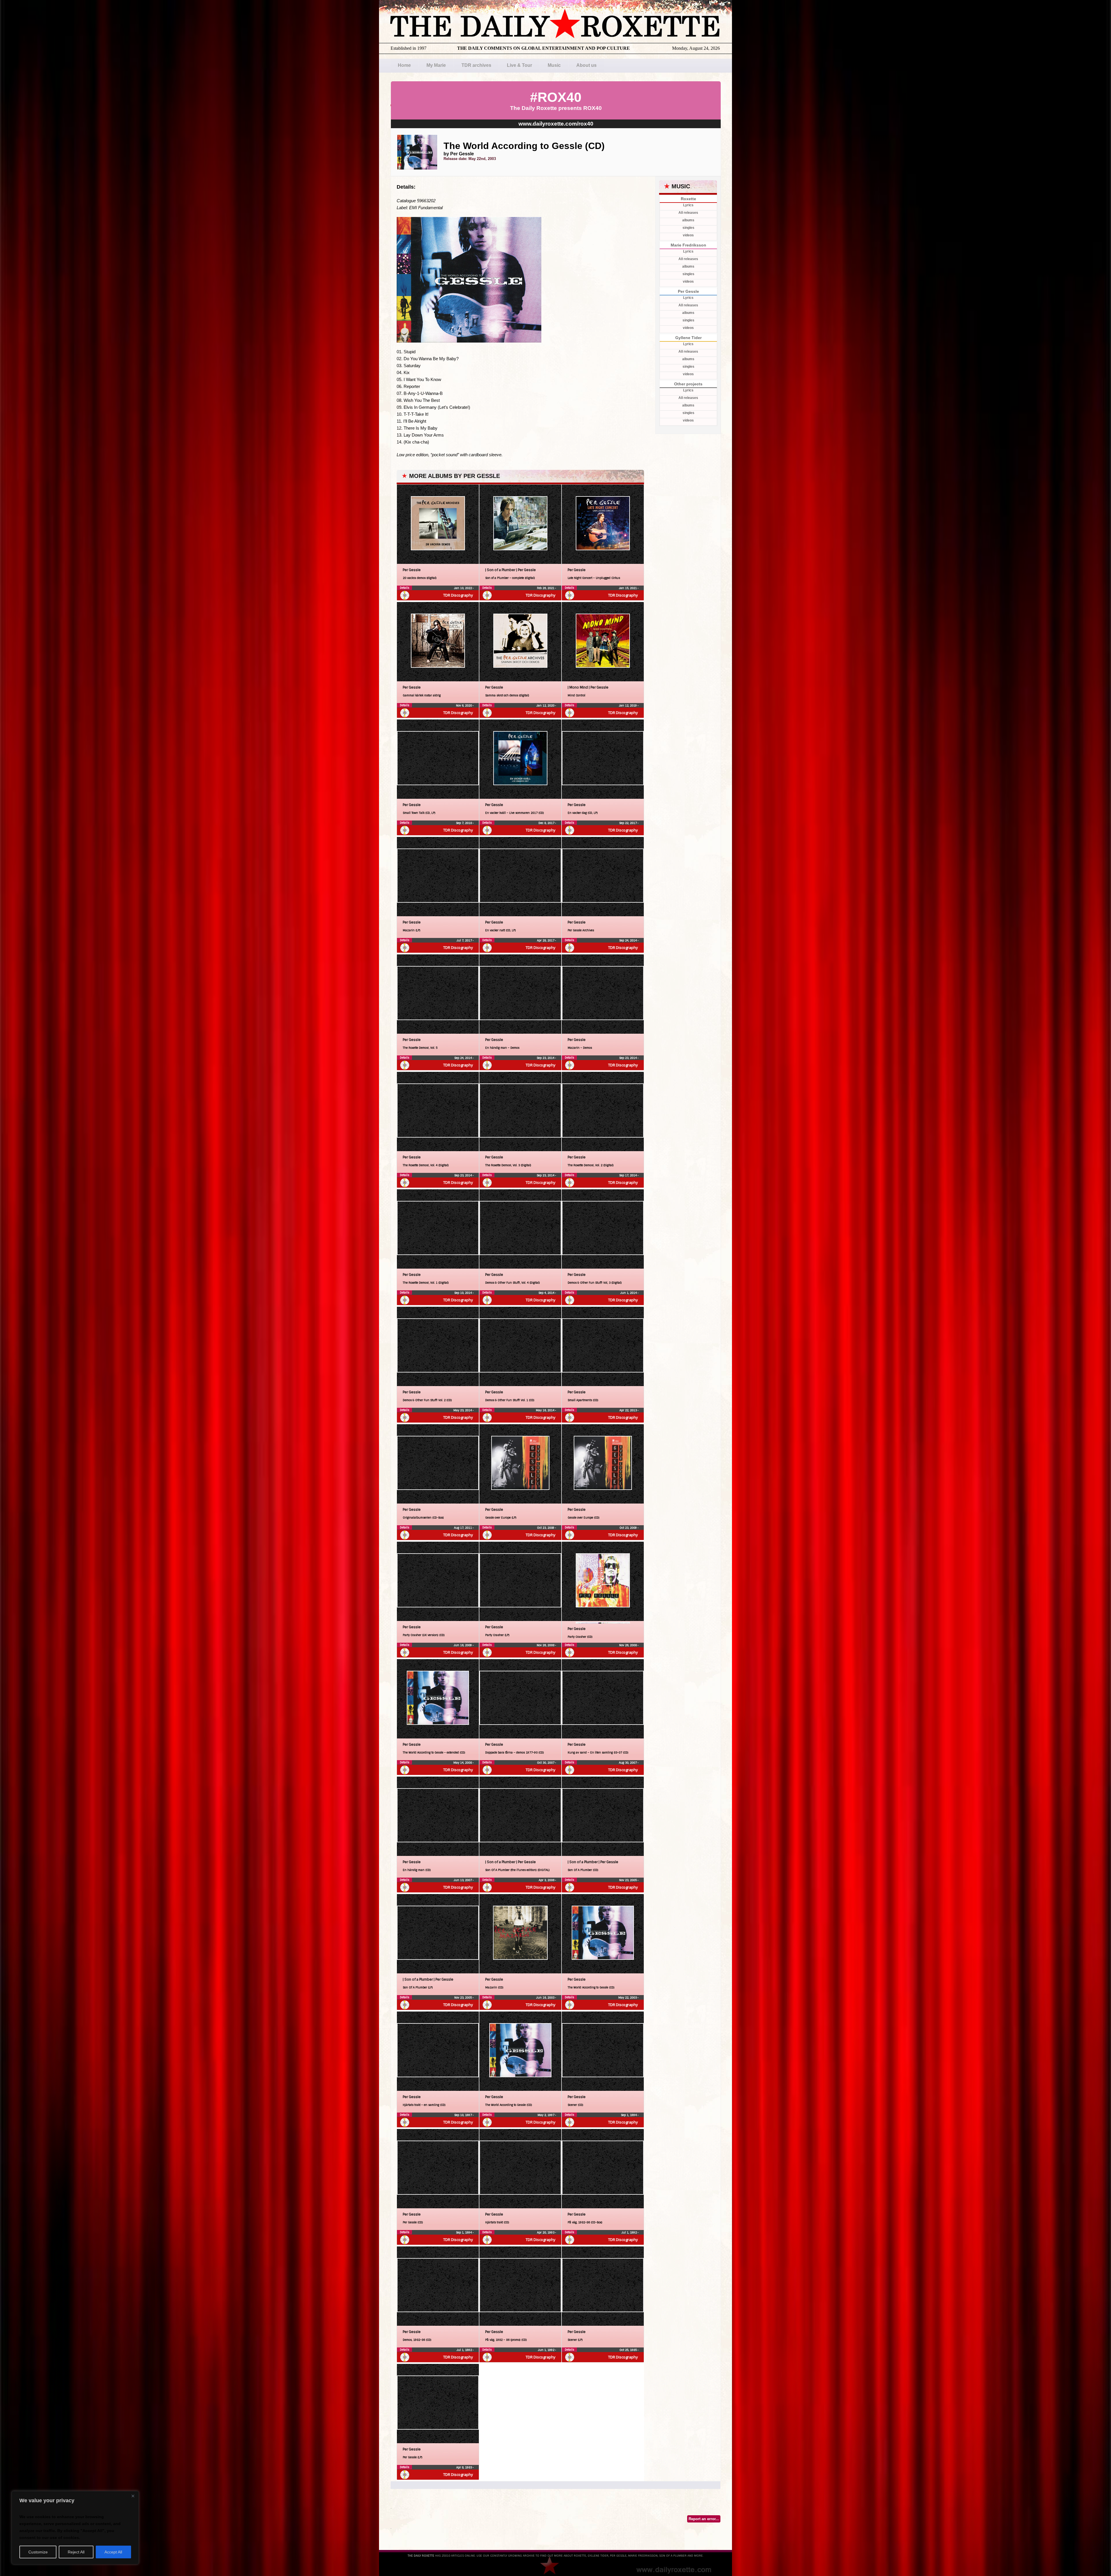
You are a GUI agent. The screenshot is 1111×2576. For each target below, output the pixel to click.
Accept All (113, 2552)
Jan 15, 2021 (628, 588)
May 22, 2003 (628, 1998)
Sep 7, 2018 (464, 823)
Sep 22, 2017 (628, 823)
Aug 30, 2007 (628, 1763)
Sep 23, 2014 (546, 1058)
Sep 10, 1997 (463, 2115)
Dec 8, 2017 (547, 823)
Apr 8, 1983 (465, 2467)
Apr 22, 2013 (629, 1410)
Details (404, 588)
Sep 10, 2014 (463, 1293)
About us (586, 65)
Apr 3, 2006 (547, 1880)
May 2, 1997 (546, 2115)
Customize (38, 2552)
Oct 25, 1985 (629, 2350)
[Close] (133, 2496)
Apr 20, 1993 (546, 2232)
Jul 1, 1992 (630, 2232)
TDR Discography (458, 595)
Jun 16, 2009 (463, 1645)
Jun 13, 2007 (463, 1880)
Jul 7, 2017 (465, 940)
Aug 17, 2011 (463, 1528)
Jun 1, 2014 (629, 1293)
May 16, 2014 (546, 1410)
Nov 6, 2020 (464, 705)
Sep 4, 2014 (547, 1293)
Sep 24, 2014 (628, 940)
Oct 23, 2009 (546, 1528)
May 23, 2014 (463, 1410)
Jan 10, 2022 (463, 588)
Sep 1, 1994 (629, 2115)
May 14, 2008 (463, 1763)
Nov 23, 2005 (628, 1880)
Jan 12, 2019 (628, 705)
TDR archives (476, 65)
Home (404, 65)
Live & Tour (519, 65)
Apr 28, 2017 (546, 940)
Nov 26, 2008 (546, 1645)
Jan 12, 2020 (546, 705)
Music (554, 65)
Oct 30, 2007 (546, 1763)
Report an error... (704, 2519)
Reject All (76, 2552)
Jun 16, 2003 (546, 1998)
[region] (75, 2528)
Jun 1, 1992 (547, 2350)
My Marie (436, 65)
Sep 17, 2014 (628, 1175)
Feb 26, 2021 (546, 588)
